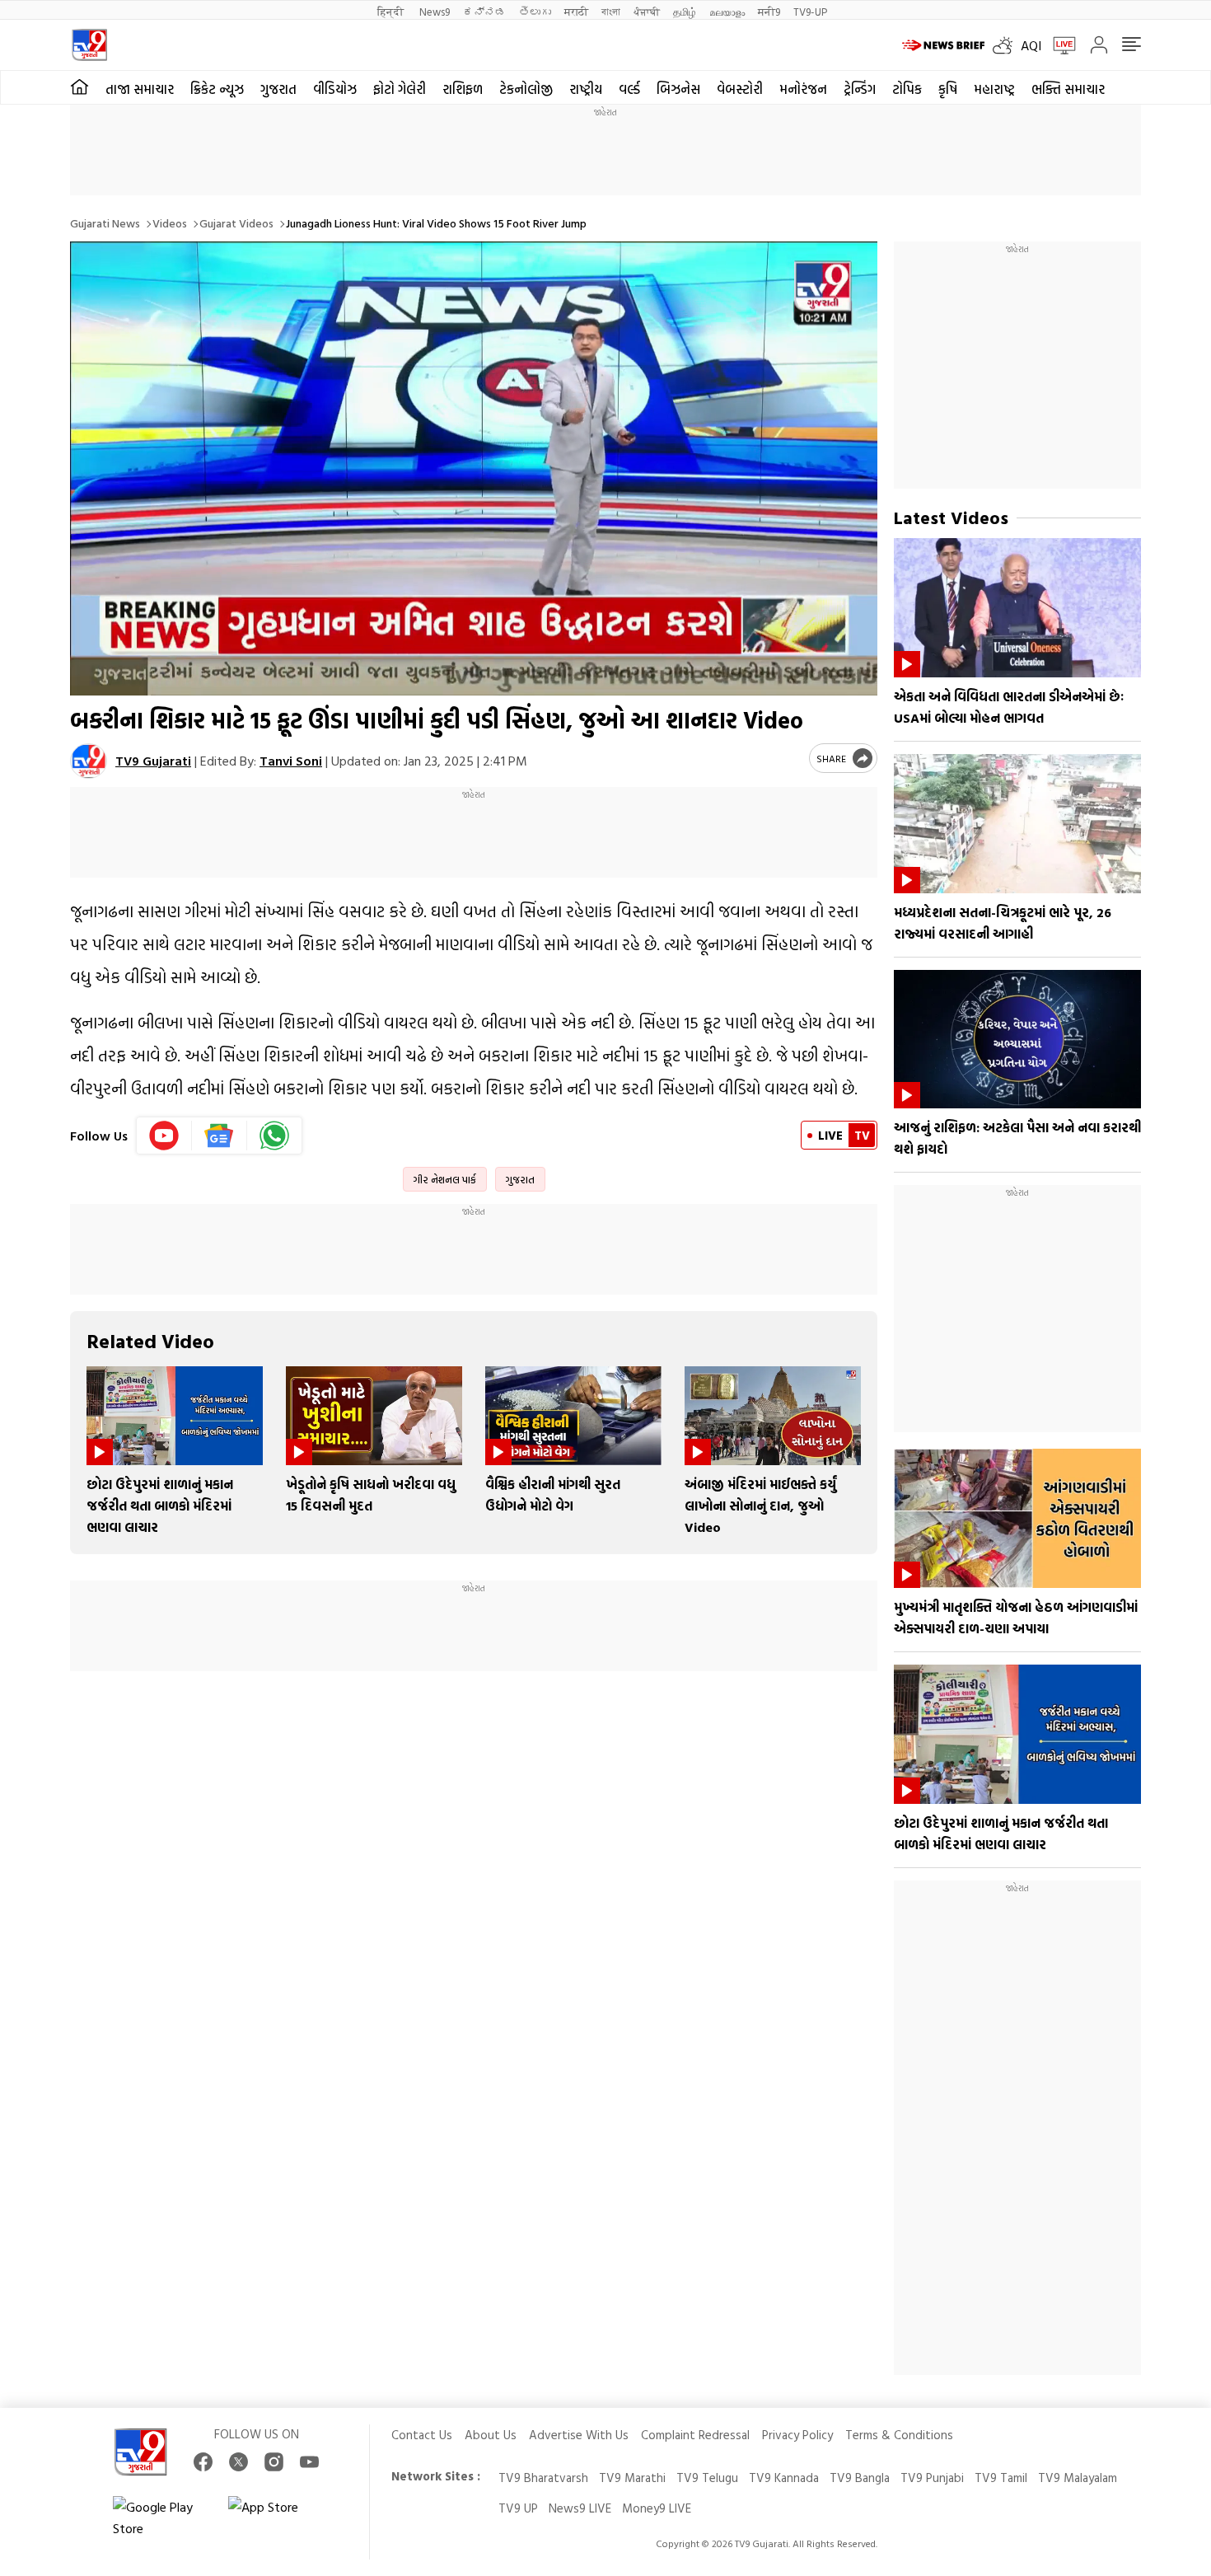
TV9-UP (810, 11)
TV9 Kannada (784, 2478)
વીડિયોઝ (335, 89)
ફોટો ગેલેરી (400, 89)
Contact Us (422, 2435)
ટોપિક (907, 89)
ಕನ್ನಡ (484, 11)
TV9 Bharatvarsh (543, 2478)
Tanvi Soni (291, 761)
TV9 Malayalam (1078, 2478)
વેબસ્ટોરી (740, 89)
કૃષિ (948, 89)
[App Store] (278, 2517)
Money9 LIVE (657, 2508)
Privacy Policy (797, 2435)
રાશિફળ (463, 89)
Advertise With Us (579, 2435)
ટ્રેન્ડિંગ (860, 89)
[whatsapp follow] (274, 1136)
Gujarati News (105, 223)
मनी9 (769, 11)
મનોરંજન (803, 89)
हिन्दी (392, 11)
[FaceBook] (203, 2462)
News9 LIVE (580, 2508)
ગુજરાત (278, 89)
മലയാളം (727, 11)
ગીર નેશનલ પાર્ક (445, 1179)
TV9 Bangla (860, 2478)
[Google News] (220, 1136)
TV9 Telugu (707, 2478)
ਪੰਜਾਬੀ (647, 11)
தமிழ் (685, 11)
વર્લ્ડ (629, 89)
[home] (79, 87)
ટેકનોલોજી (526, 89)
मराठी (576, 11)
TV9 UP (518, 2508)
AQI (1031, 45)
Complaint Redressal (695, 2435)
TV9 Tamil (1001, 2478)
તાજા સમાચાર (140, 89)
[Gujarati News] (89, 45)
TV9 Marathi (632, 2478)
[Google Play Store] (162, 2517)
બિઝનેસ (678, 89)
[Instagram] (274, 2462)
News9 (435, 11)
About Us (491, 2435)
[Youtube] (164, 1136)
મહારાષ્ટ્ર (994, 89)
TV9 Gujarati (153, 761)
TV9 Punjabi (932, 2478)
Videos (170, 223)
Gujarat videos (236, 223)
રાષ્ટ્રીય (586, 89)
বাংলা (611, 11)
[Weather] (1007, 45)
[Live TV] (1059, 45)
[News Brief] (943, 45)
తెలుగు (535, 11)
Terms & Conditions (899, 2435)
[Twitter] (238, 2462)
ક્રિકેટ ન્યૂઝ (217, 89)
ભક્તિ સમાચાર (1068, 89)
